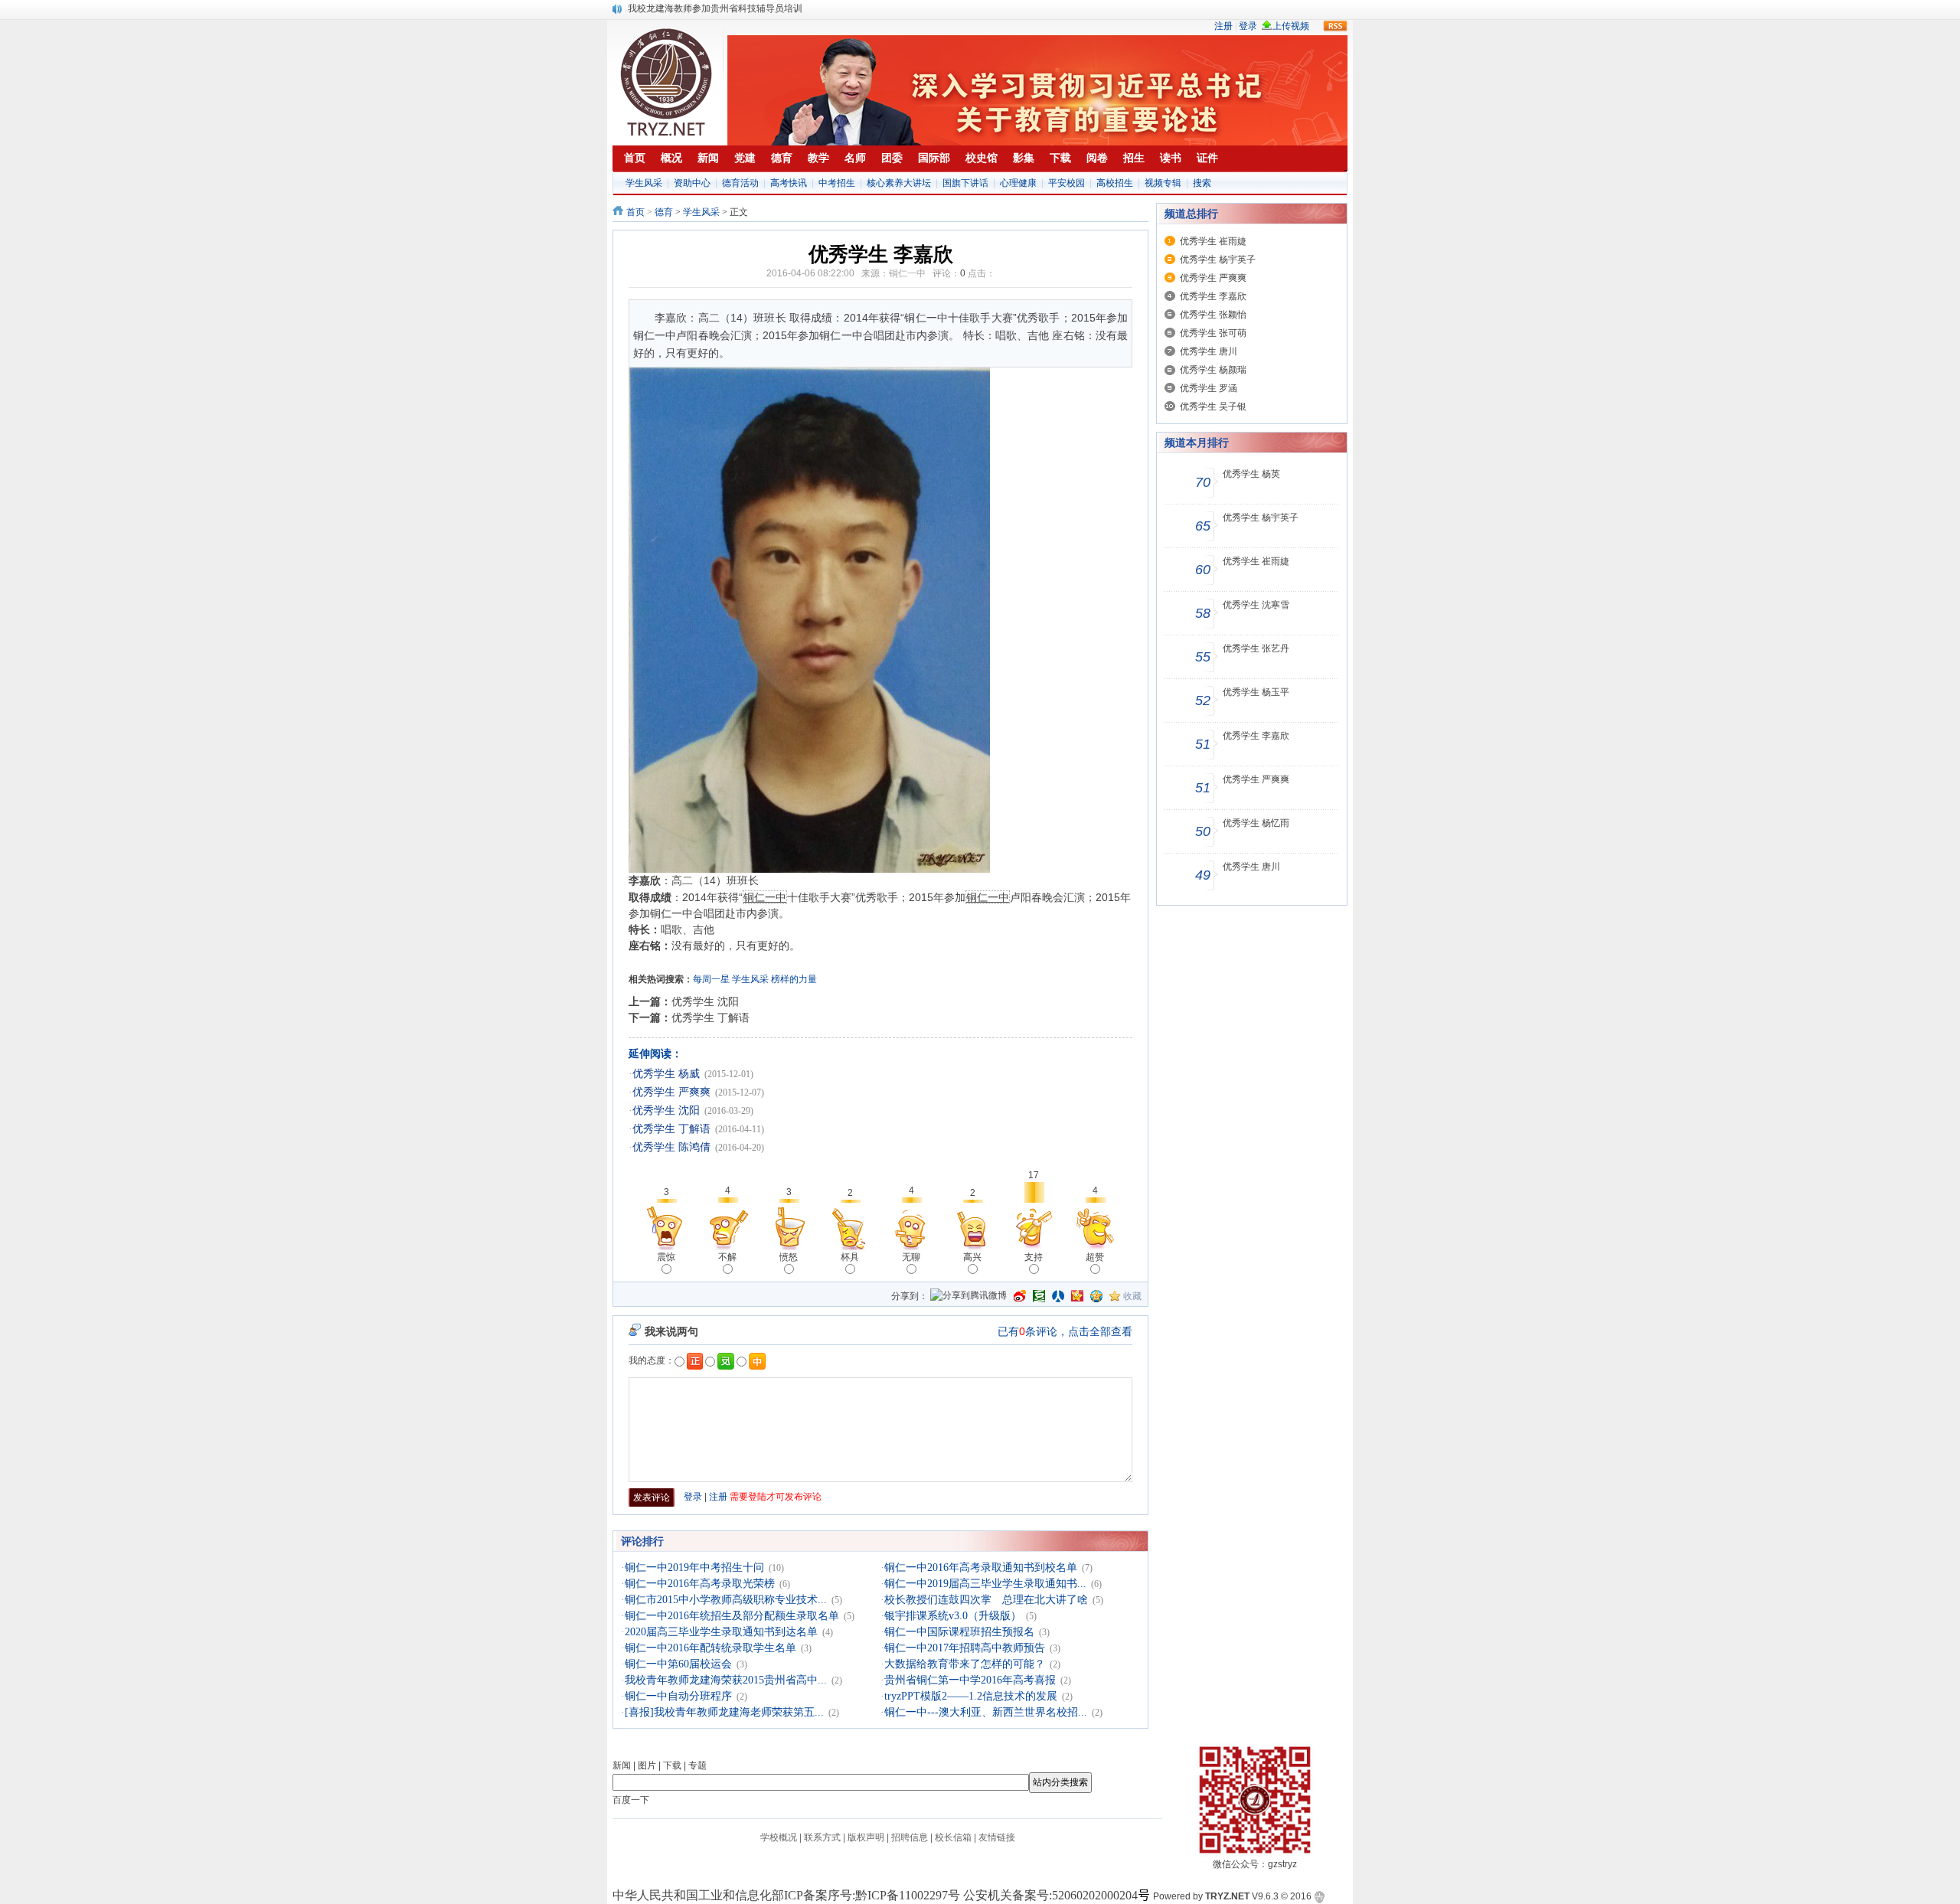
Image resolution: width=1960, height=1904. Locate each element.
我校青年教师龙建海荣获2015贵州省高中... (726, 1680)
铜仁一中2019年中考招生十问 (694, 1568)
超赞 (1095, 1257)
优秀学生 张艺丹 (1256, 648)
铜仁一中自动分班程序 (678, 1696)
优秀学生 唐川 (1209, 351)
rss (1335, 26)
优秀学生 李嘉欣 (1213, 296)
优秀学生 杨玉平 (1256, 692)
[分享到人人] (1058, 1296)
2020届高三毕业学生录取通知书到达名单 (721, 1632)
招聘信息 (910, 1837)
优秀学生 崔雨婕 (1213, 241)
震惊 (666, 1257)
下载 (672, 1765)
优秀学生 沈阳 (705, 1001)
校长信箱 (953, 1837)
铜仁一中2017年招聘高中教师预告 (965, 1648)
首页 (635, 212)
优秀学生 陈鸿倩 (671, 1147)
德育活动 (740, 183)
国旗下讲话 (965, 183)
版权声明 (866, 1837)
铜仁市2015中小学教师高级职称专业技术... (726, 1600)
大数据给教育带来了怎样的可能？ (965, 1664)
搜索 (1202, 183)
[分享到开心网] (1077, 1296)
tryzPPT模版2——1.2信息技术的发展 (971, 1696)
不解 (727, 1257)
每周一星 (711, 979)
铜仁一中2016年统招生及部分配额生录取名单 (732, 1616)
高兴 (972, 1257)
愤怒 (789, 1257)
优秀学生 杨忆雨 (1256, 823)
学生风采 (644, 183)
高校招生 (1115, 183)
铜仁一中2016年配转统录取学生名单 (710, 1648)
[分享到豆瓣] (1039, 1296)
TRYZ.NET (1227, 1896)
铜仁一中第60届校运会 (678, 1664)
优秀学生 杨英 (1251, 474)
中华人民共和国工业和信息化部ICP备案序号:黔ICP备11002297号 (786, 1895)
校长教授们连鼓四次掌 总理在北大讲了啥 (986, 1600)
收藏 (1132, 1296)
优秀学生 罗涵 (1209, 388)
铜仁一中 (907, 273)
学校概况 (779, 1837)
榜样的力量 (794, 979)
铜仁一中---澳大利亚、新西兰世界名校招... (986, 1712)
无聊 (911, 1257)
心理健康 (1018, 183)
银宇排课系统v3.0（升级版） (953, 1616)
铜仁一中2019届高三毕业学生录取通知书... (985, 1584)
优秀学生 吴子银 (1213, 407)
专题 (697, 1765)
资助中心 (692, 183)
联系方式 (822, 1837)
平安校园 (1067, 183)
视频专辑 (1163, 183)
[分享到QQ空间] (1096, 1296)
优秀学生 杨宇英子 (1218, 260)
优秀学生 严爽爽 (671, 1092)
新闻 (622, 1765)
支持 (1034, 1257)
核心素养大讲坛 (899, 183)
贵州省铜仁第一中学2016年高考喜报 (970, 1680)
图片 (647, 1765)
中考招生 (837, 183)
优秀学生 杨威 (666, 1074)
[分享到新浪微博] (1020, 1296)
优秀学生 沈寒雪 (1256, 605)
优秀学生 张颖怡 (1213, 315)
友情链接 (997, 1837)
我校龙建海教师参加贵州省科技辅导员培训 (715, 8)
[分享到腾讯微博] (969, 1297)
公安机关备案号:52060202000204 (1050, 1895)
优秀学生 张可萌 (1213, 333)
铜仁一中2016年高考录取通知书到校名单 (981, 1568)
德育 (664, 212)
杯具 (850, 1257)
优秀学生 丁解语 (710, 1017)
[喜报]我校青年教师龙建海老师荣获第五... (724, 1712)
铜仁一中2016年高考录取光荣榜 (700, 1584)
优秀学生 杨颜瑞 (1213, 370)
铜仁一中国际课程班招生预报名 (959, 1632)
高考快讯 (789, 183)
